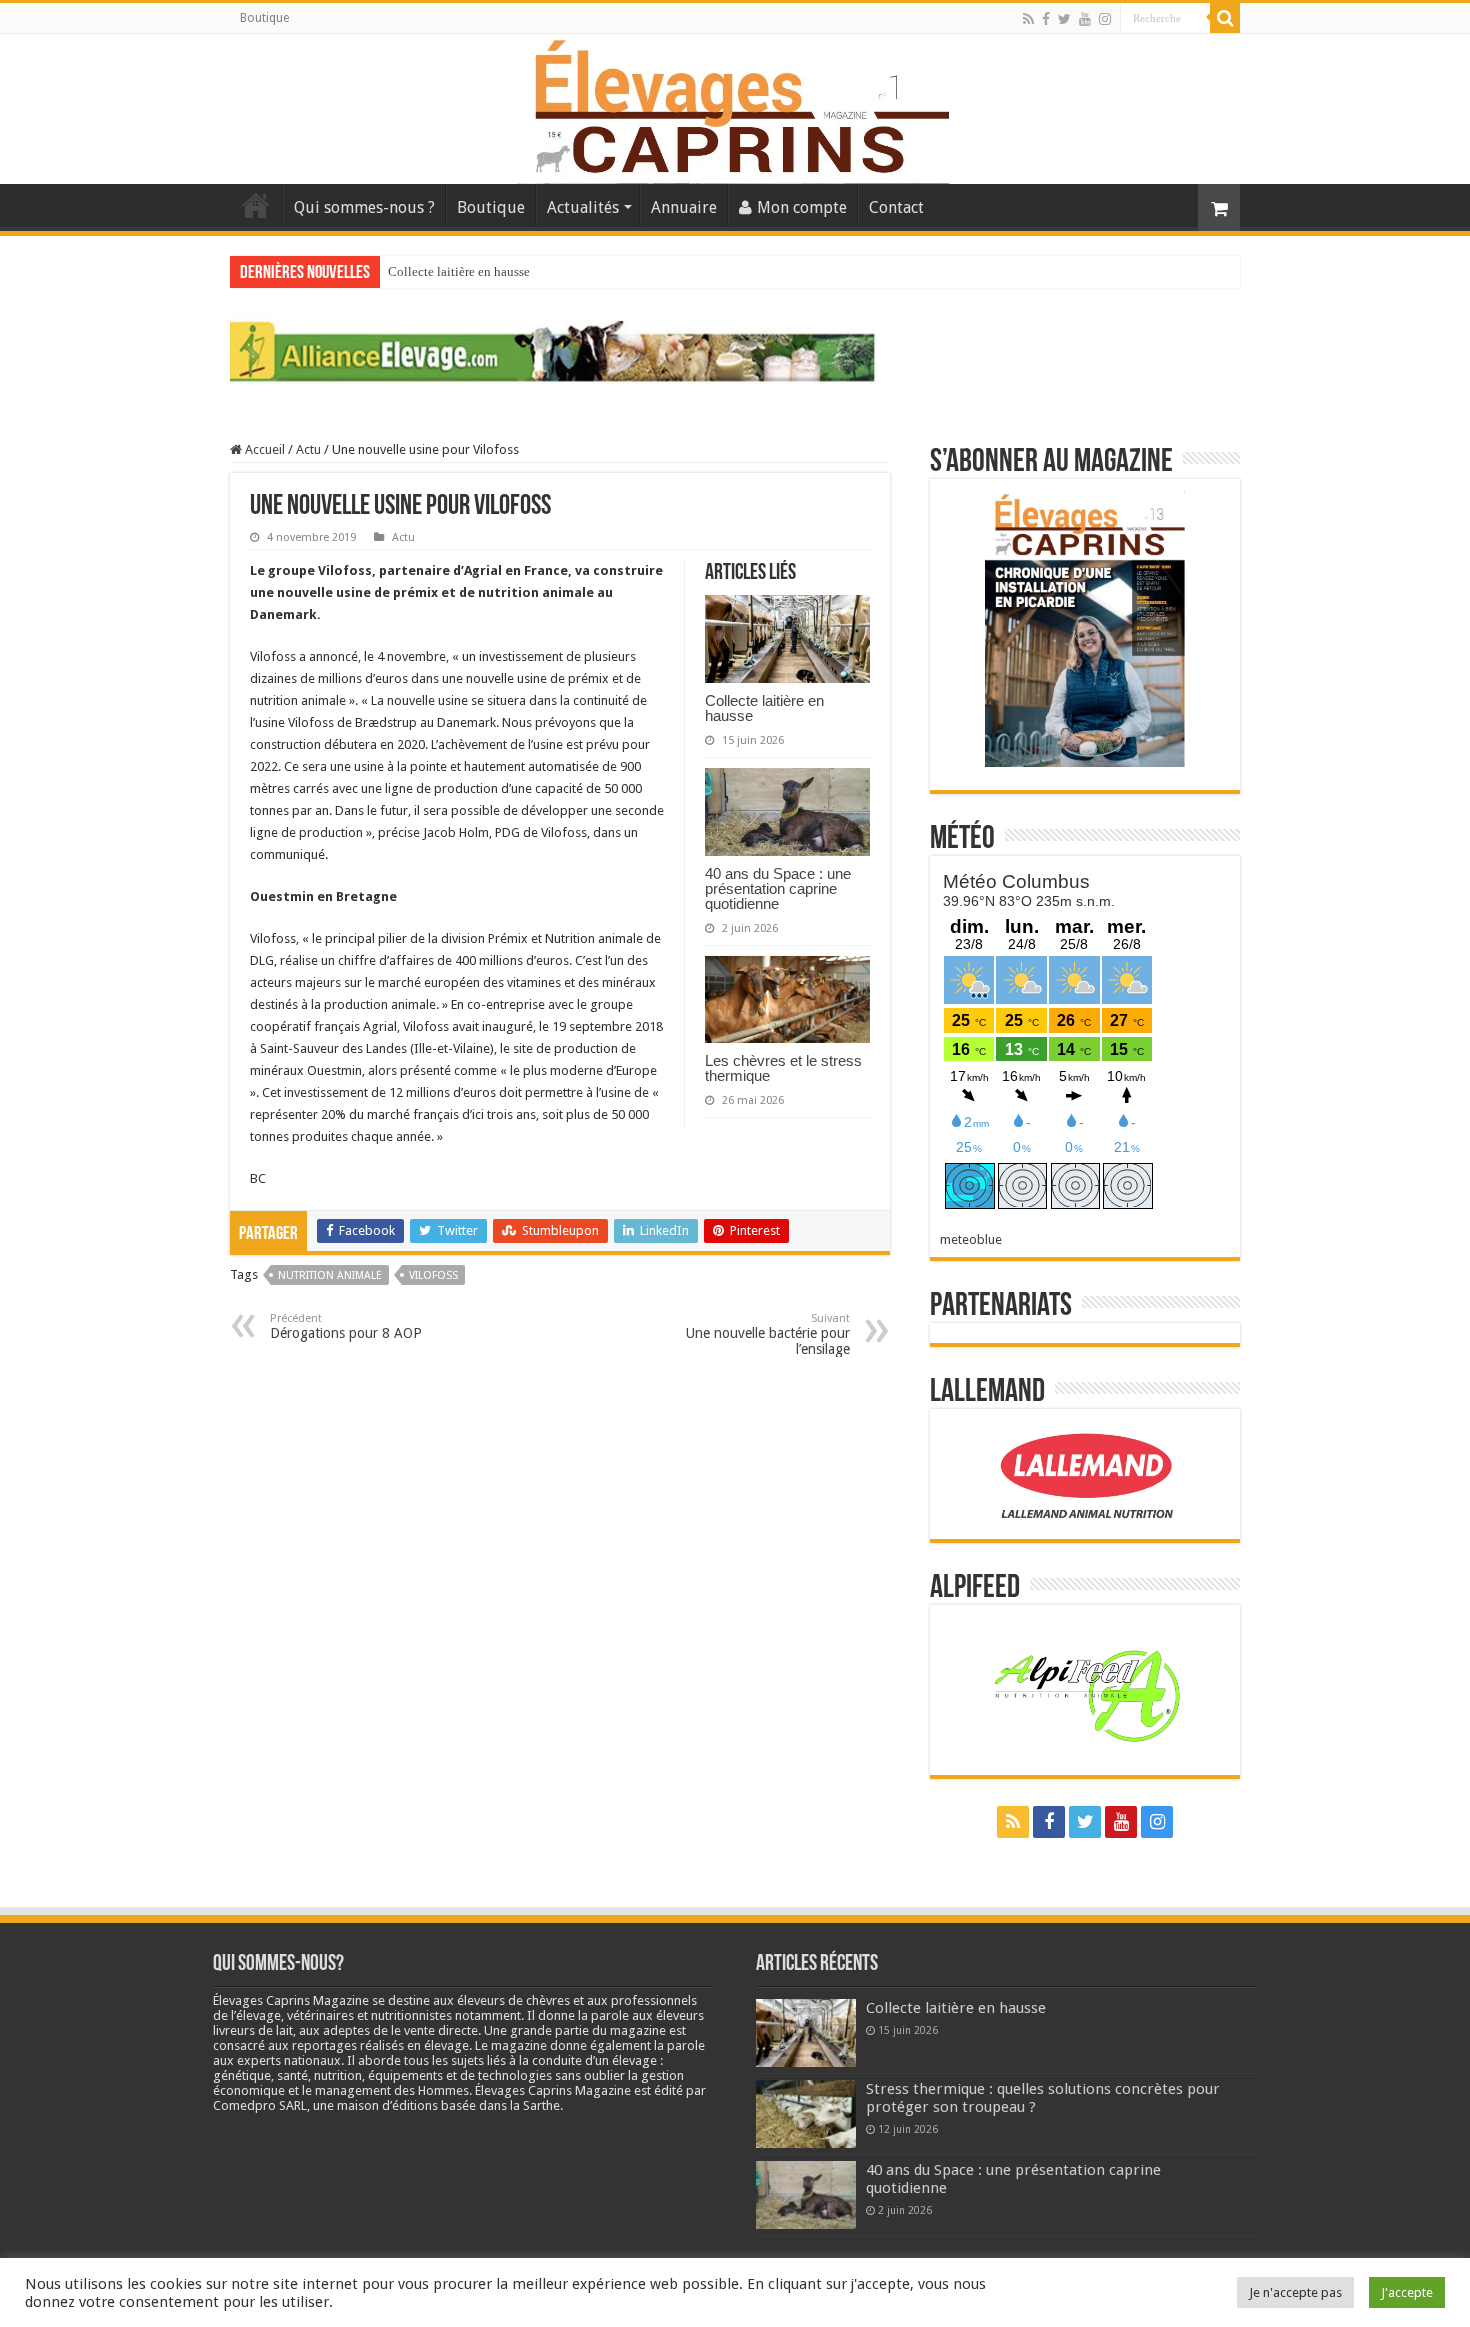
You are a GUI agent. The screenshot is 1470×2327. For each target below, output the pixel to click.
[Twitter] (1064, 19)
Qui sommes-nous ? (364, 207)
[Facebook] (1046, 19)
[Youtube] (1085, 19)
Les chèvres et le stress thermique (783, 1068)
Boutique (264, 18)
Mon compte (802, 207)
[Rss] (1028, 19)
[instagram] (1105, 19)
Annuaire (684, 207)
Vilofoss (433, 1275)
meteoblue (971, 1239)
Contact (896, 207)
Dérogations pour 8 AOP (346, 1326)
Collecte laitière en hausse (459, 271)
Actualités (583, 207)
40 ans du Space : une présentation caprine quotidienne (778, 888)
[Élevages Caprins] (735, 105)
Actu (308, 449)
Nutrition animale (330, 1275)
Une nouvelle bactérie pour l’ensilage (768, 1334)
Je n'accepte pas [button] (1295, 2292)
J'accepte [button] (1407, 2292)
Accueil (256, 205)
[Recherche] (1225, 18)
